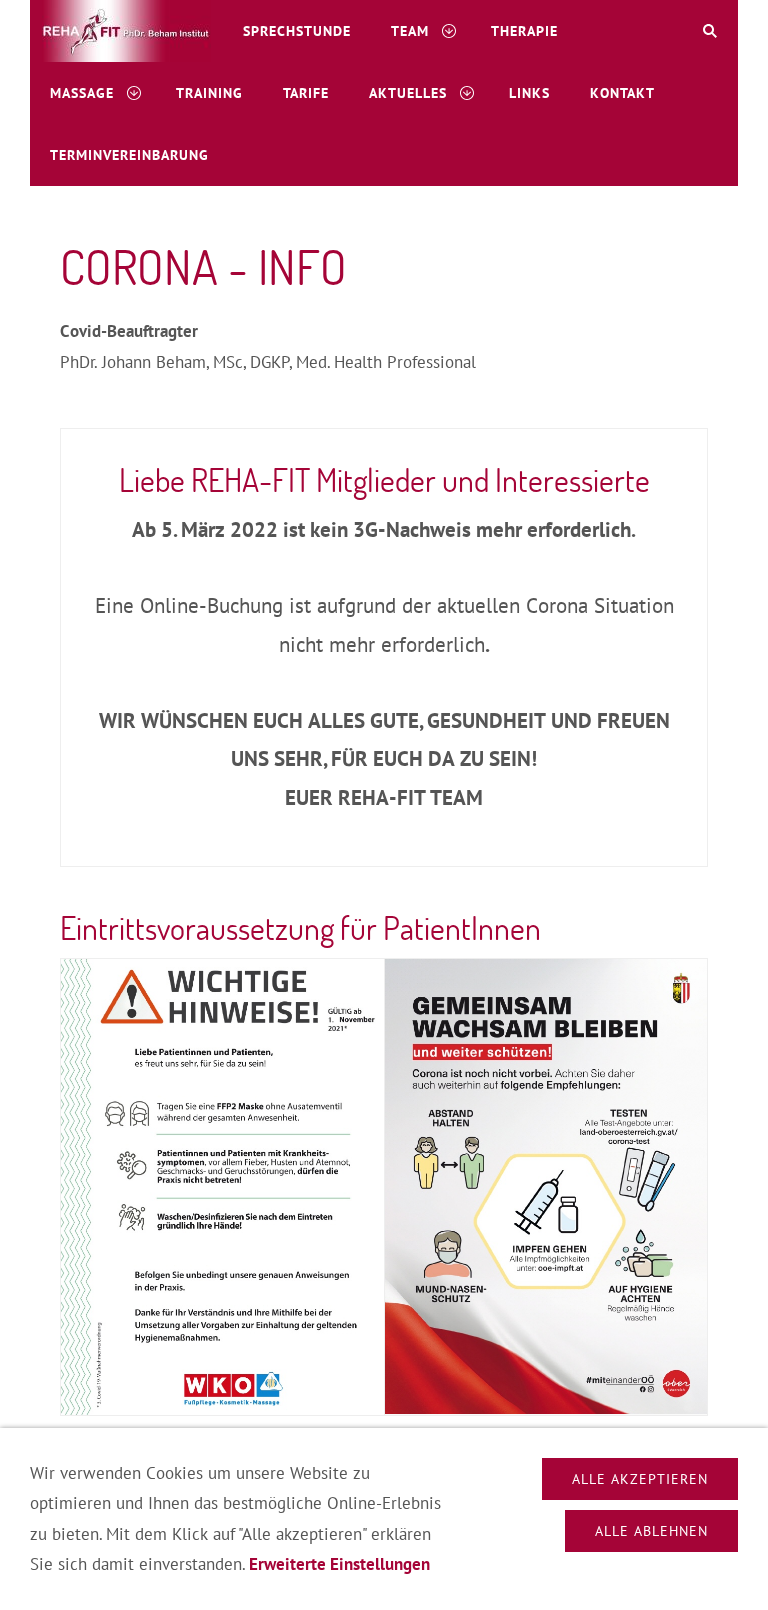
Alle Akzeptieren (640, 1479)
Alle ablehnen (651, 1531)
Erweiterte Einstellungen (339, 1564)
